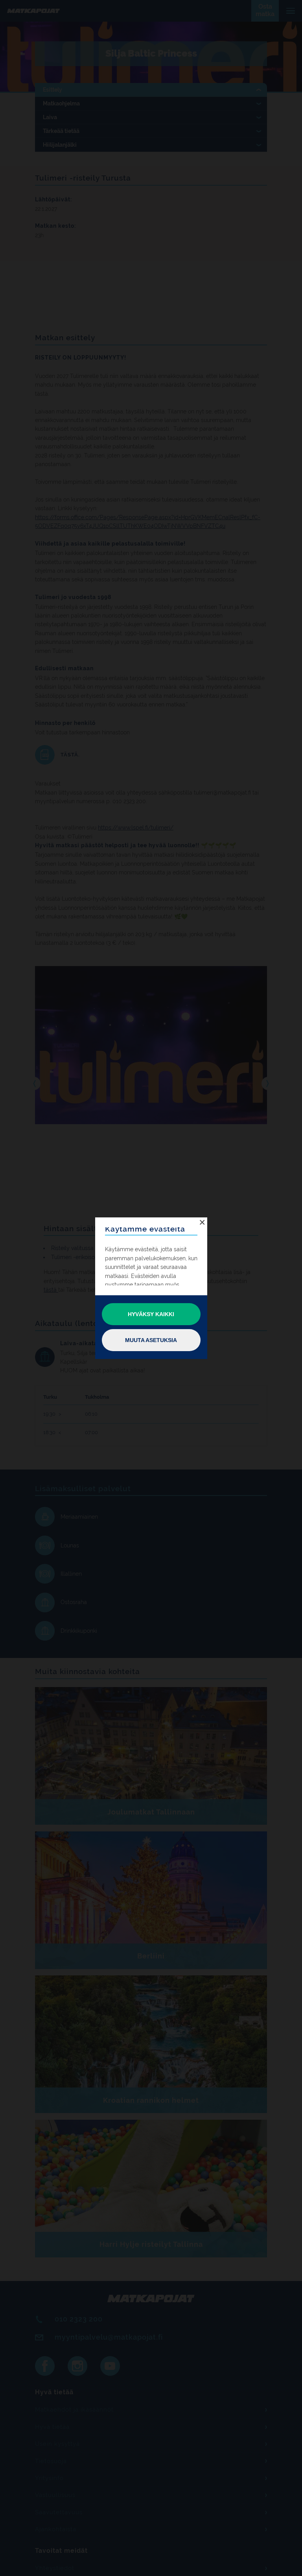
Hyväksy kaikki (151, 1314)
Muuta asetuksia (151, 1340)
